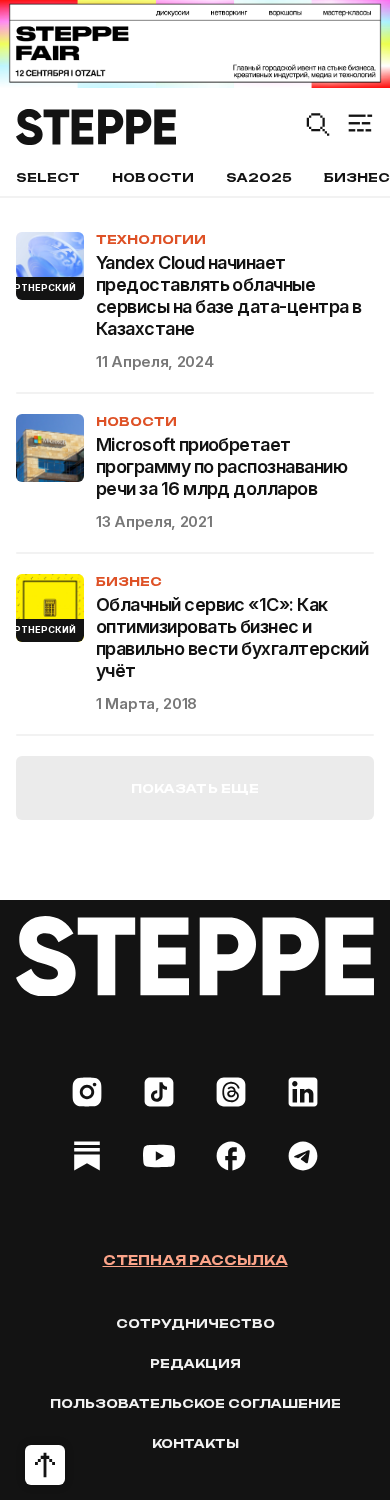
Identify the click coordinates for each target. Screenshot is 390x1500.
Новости (152, 177)
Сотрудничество (195, 1323)
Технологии (151, 239)
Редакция (195, 1363)
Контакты (195, 1443)
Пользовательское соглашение (195, 1403)
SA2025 (259, 177)
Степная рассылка (195, 1260)
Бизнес (129, 581)
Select (48, 177)
